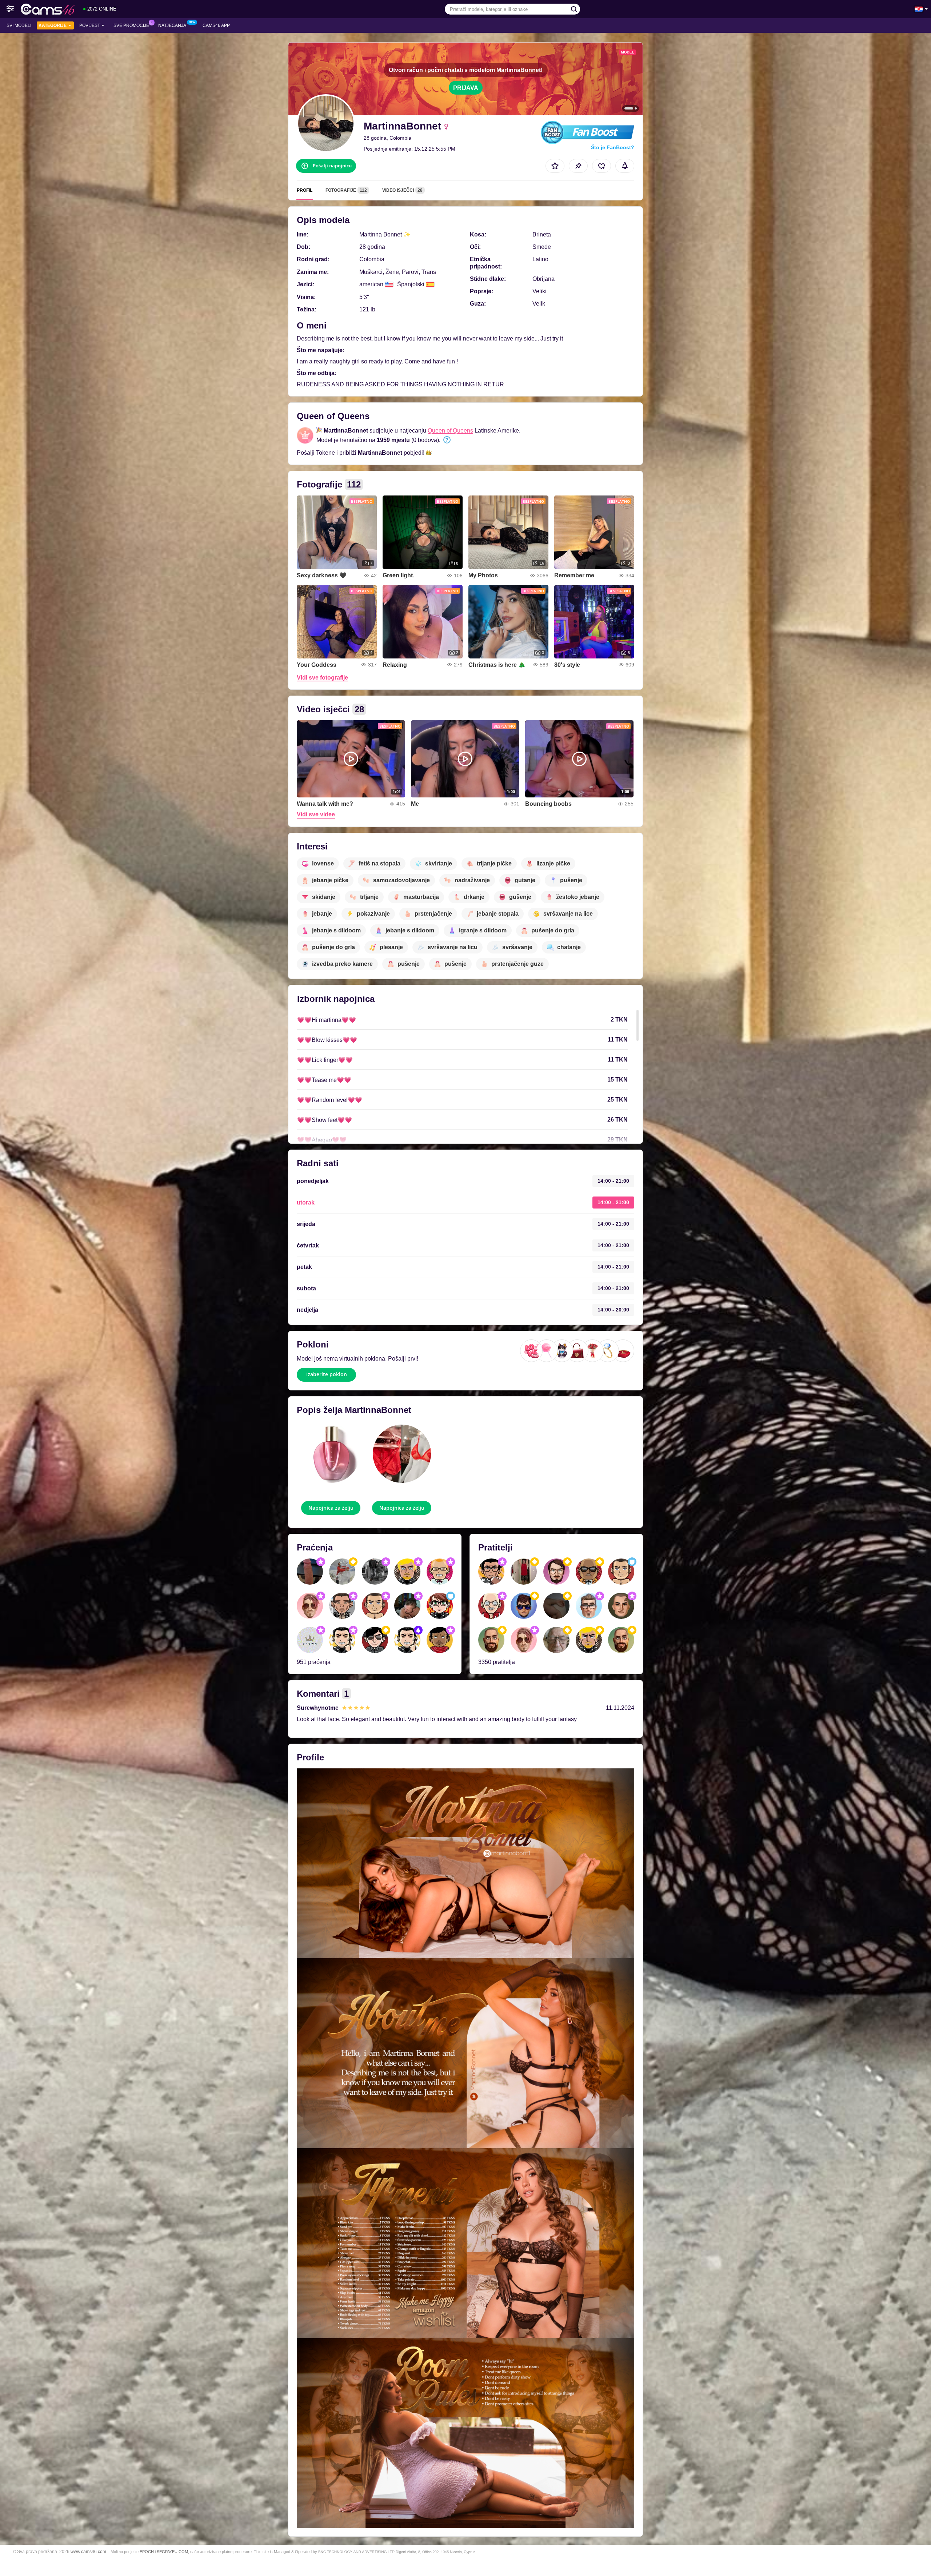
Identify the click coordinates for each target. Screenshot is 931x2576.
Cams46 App (216, 25)
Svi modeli (19, 25)
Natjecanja (172, 25)
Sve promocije (131, 25)
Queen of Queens (450, 431)
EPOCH (147, 2552)
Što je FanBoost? (613, 147)
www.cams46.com (88, 2551)
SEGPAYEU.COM (172, 2552)
